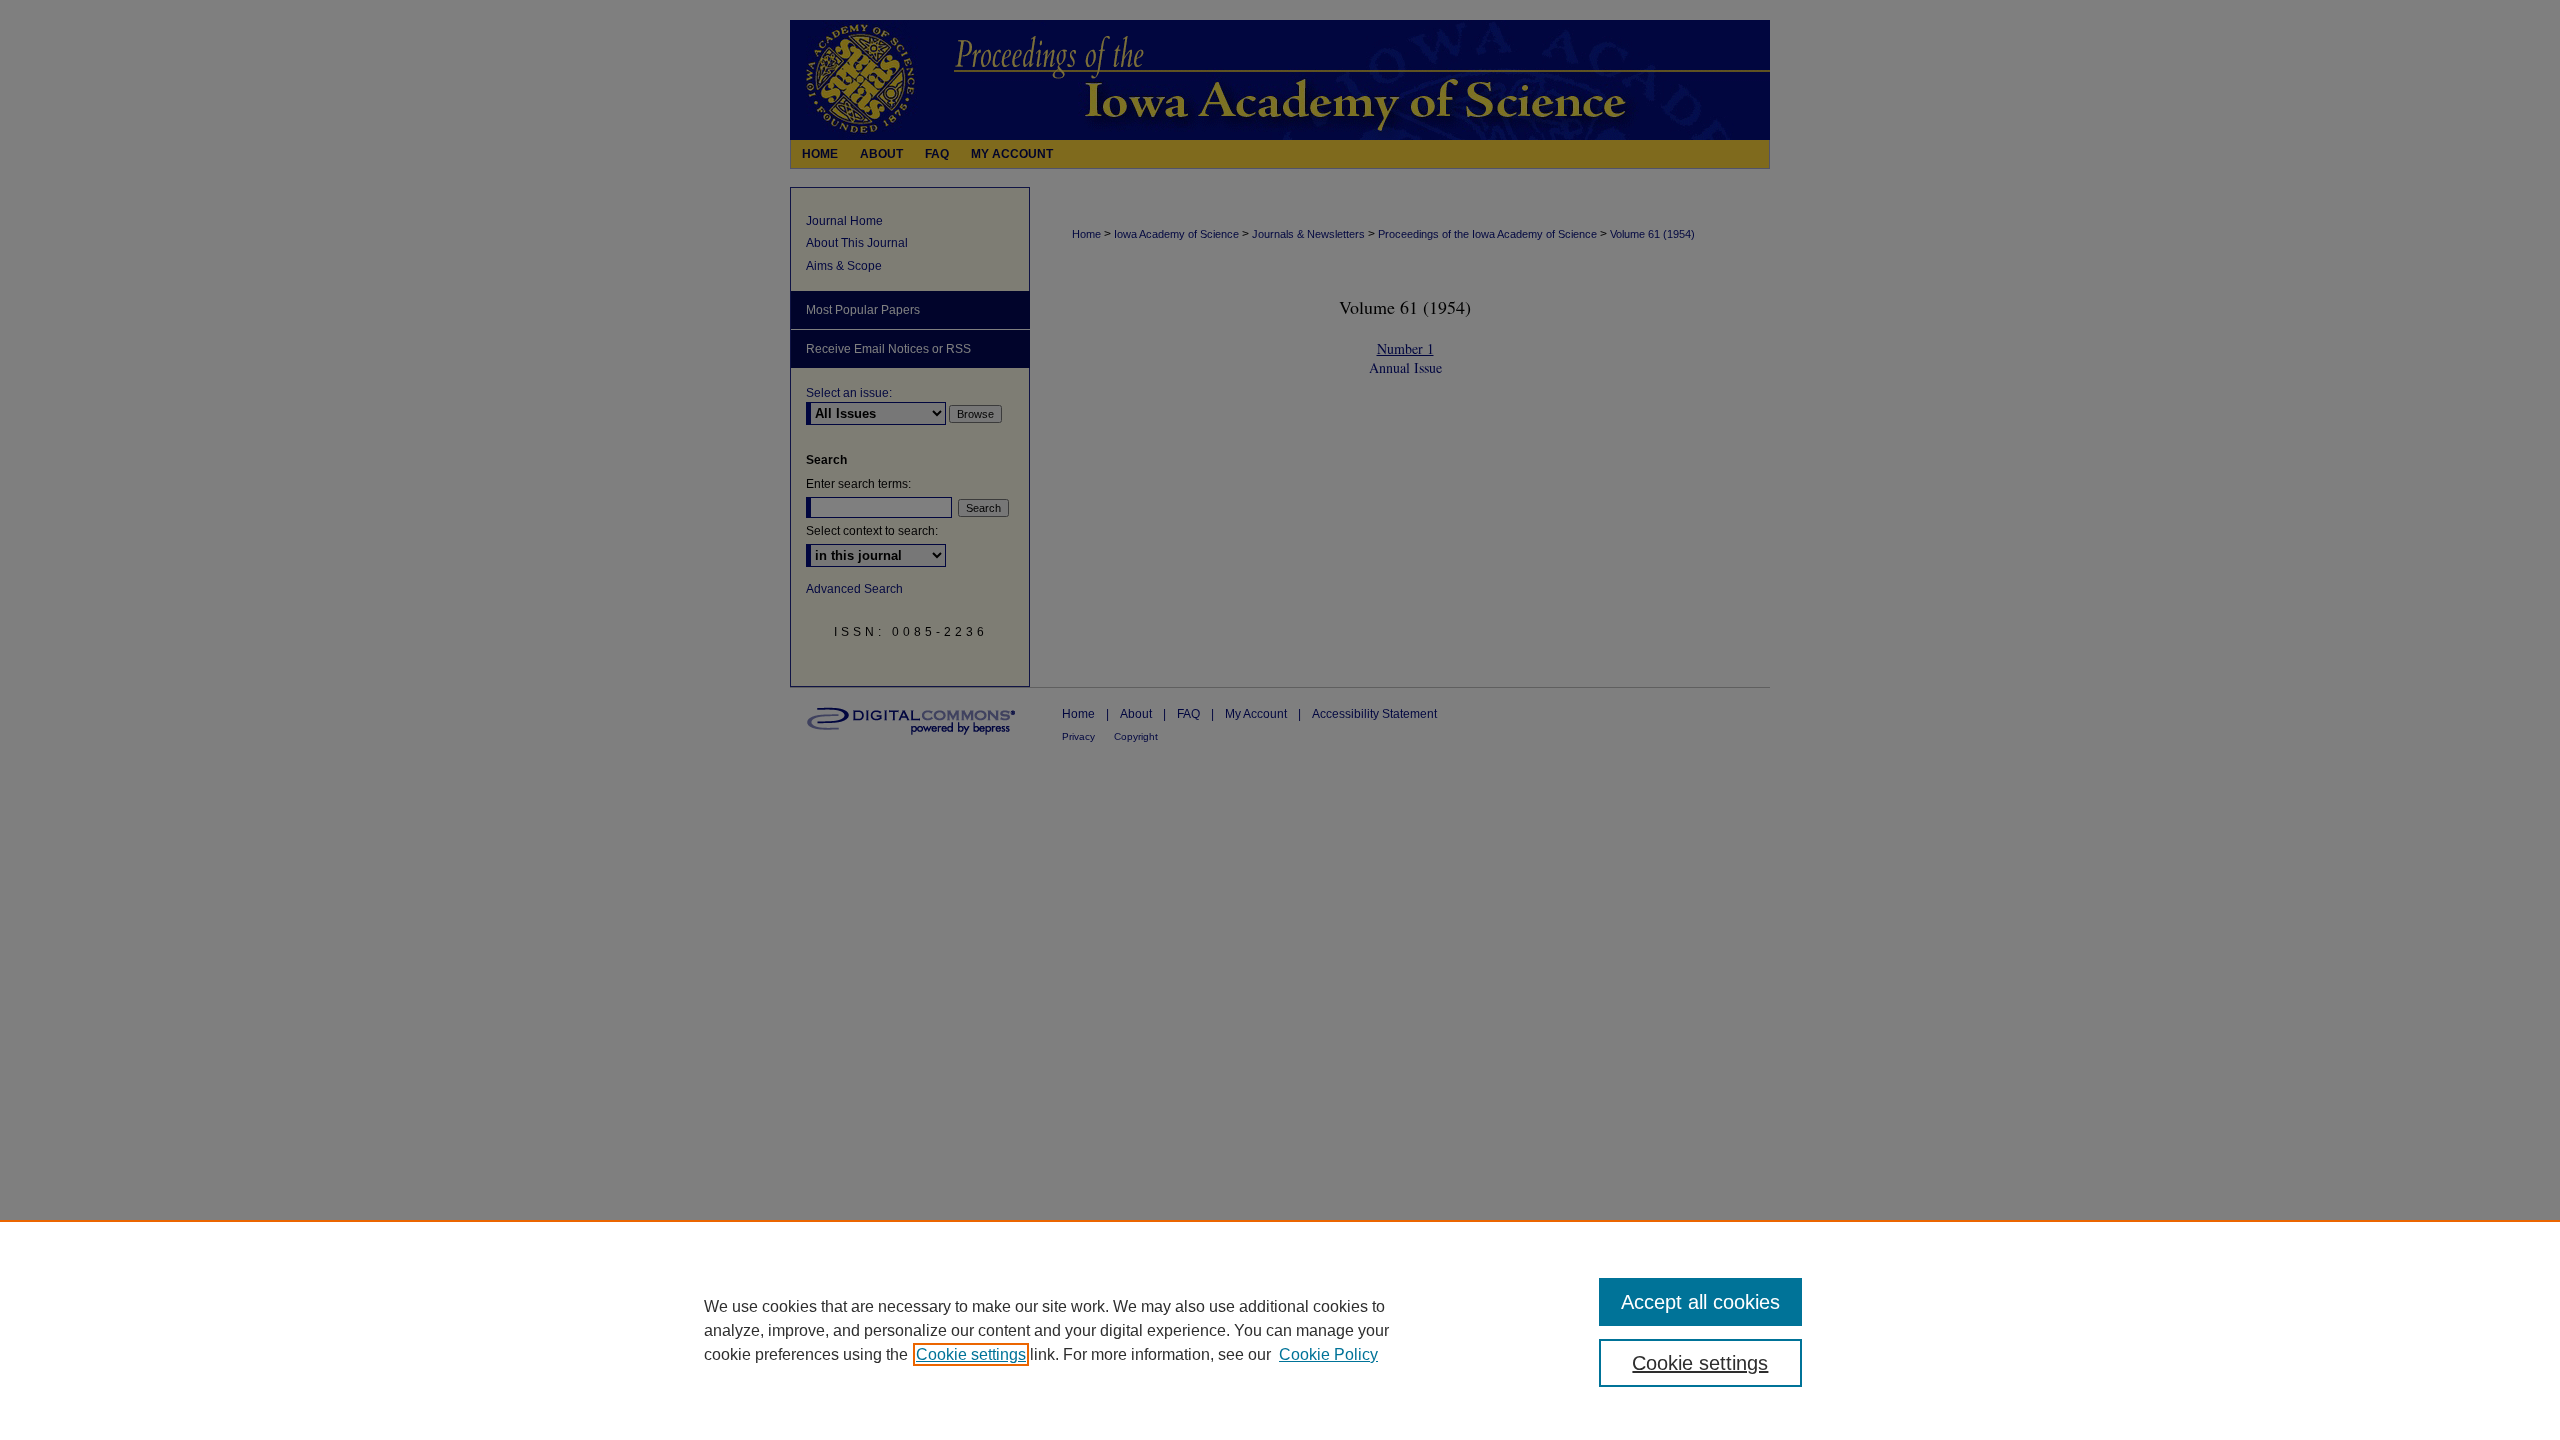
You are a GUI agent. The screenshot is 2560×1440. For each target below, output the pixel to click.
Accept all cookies (1700, 1302)
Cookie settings (971, 1354)
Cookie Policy (1328, 1354)
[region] (1280, 1330)
